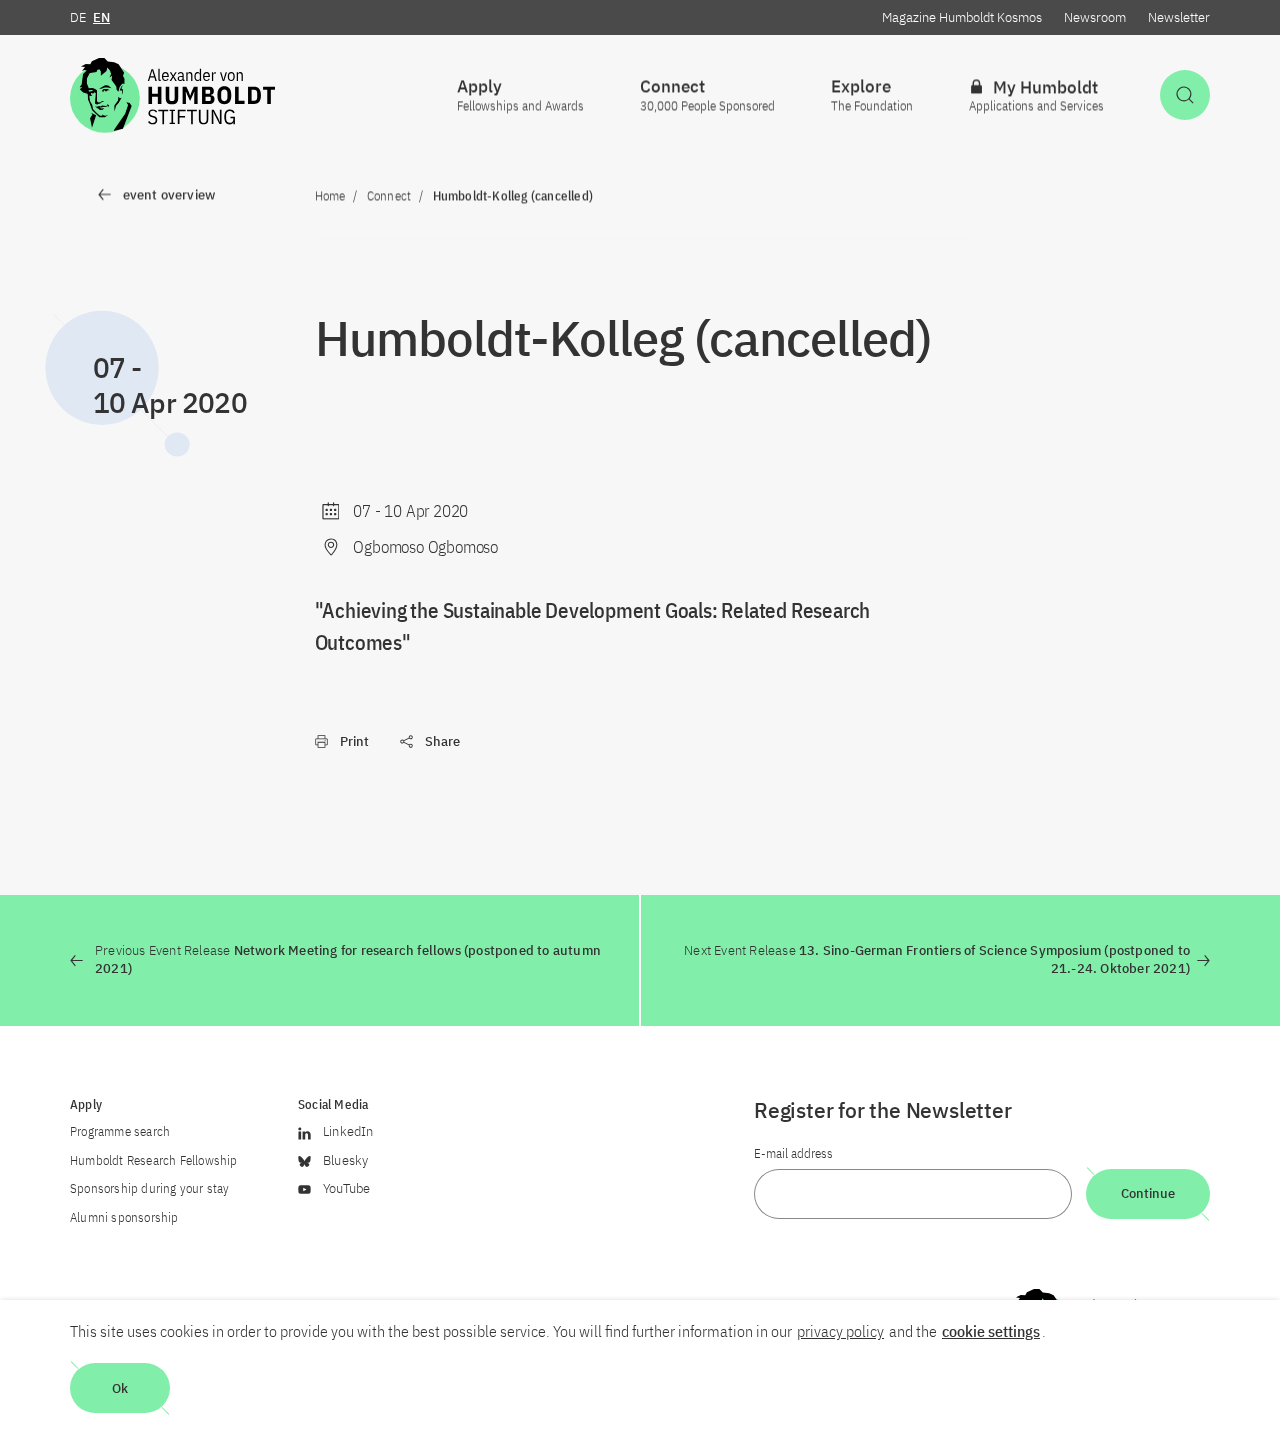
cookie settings (991, 1331)
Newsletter (1179, 17)
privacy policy (840, 1331)
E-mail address (793, 1153)
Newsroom (1095, 17)
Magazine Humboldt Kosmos (962, 17)
